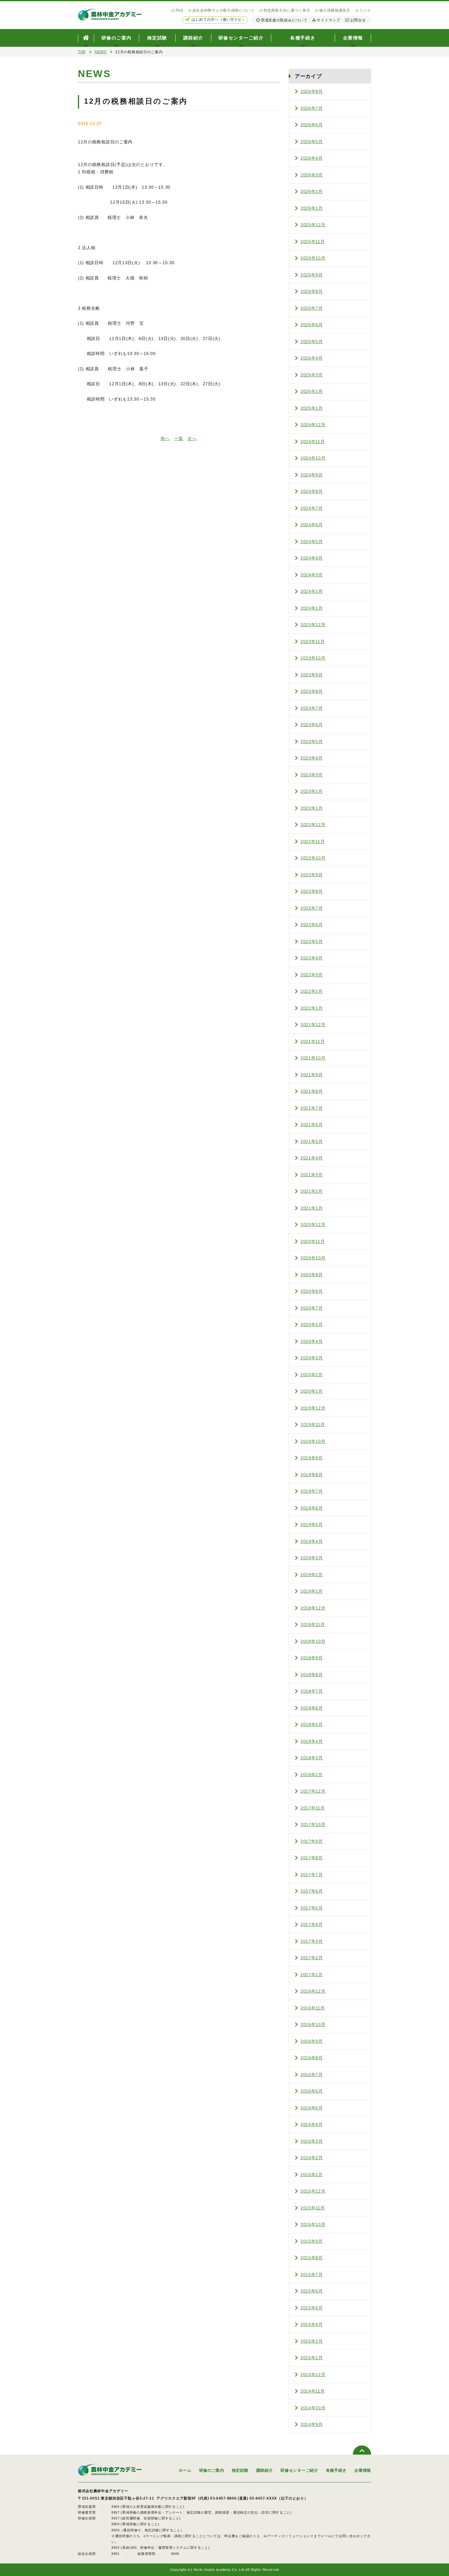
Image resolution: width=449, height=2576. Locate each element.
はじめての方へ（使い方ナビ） (219, 20)
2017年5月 (312, 1908)
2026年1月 (312, 208)
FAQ (179, 10)
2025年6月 (312, 325)
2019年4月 (312, 1541)
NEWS (101, 52)
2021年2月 (312, 1191)
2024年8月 (312, 491)
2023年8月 (312, 691)
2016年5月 (312, 2108)
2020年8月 (312, 1291)
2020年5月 (312, 1325)
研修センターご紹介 (241, 38)
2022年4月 (312, 958)
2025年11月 (313, 242)
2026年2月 (312, 191)
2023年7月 (312, 708)
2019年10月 (313, 1441)
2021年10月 (313, 1058)
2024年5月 (312, 541)
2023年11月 (313, 641)
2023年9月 (312, 675)
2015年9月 (312, 2241)
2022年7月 (312, 908)
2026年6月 (312, 125)
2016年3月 (312, 2141)
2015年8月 (312, 2258)
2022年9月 (312, 875)
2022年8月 (312, 891)
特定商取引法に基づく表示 (287, 10)
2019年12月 (313, 1408)
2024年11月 (313, 442)
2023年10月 (313, 658)
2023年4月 (312, 758)
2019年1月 (312, 1591)
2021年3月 (312, 1175)
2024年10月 (313, 458)
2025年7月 (312, 308)
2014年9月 (312, 2424)
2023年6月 (312, 725)
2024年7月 (312, 508)
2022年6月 (312, 925)
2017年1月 (312, 1975)
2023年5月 (312, 741)
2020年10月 (313, 1258)
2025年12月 (313, 225)
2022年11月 (313, 841)
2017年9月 (312, 1841)
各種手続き (303, 38)
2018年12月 (313, 1608)
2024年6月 (312, 525)
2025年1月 (312, 408)
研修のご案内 (117, 38)
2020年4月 (312, 1341)
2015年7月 (312, 2275)
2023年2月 (312, 791)
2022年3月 (312, 975)
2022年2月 (312, 991)
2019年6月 (312, 1508)
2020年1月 (312, 1391)
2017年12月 (313, 1791)
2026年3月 (312, 175)
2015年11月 (313, 2208)
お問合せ (358, 20)
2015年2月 (312, 2341)
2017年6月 (312, 1891)
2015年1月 (312, 2358)
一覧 (179, 438)
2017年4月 (312, 1924)
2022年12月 (313, 825)
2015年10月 (313, 2224)
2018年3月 (312, 1758)
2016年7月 (312, 2075)
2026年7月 (312, 108)
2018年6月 (312, 1708)
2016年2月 (312, 2158)
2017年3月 (312, 1941)
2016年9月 (312, 2041)
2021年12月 (313, 1025)
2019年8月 (312, 1475)
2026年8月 (312, 91)
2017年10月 (313, 1824)
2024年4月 (312, 558)
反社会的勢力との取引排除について (223, 10)
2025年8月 (312, 291)
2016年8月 (312, 2058)
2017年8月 (312, 1858)
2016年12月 (313, 1991)
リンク (365, 10)
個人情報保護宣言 (335, 10)
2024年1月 (312, 608)
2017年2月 (312, 1958)
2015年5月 (312, 2308)
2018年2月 (312, 1775)
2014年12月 (313, 2375)
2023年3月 (312, 775)
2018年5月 (312, 1724)
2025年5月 (312, 342)
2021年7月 (312, 1108)
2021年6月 (312, 1125)
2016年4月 (312, 2124)
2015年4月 (312, 2324)
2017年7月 (312, 1875)
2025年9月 (312, 275)
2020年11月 (313, 1241)
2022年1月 (312, 1008)
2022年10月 (313, 858)
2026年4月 (312, 158)
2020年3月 (312, 1358)
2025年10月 (313, 258)
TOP (82, 52)
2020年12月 (313, 1225)
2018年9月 (312, 1658)
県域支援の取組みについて (284, 20)
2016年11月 (313, 2008)
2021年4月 (312, 1158)
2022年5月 (312, 941)
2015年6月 (312, 2291)
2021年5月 (312, 1141)
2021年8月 (312, 1091)
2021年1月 (312, 1208)
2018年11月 (313, 1624)
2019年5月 (312, 1525)
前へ (165, 438)
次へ (192, 438)
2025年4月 (312, 358)
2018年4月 (312, 1741)
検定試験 (157, 38)
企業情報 (353, 38)
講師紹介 (193, 38)
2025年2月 (312, 391)
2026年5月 (312, 142)
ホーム (185, 2470)
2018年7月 (312, 1691)
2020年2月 (312, 1375)
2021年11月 (313, 1041)
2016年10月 (313, 2024)
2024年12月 (313, 425)
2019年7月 (312, 1491)
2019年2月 (312, 1575)
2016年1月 (312, 2175)
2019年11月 (313, 1425)
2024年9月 (312, 475)
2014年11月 (313, 2391)
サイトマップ (328, 20)
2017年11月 (313, 1808)
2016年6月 (312, 2091)
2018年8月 (312, 1675)
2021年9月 (312, 1075)
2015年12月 (313, 2191)
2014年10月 (313, 2408)
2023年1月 (312, 808)
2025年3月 (312, 375)
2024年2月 (312, 591)
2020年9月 (312, 1275)
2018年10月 (313, 1641)
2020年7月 (312, 1308)
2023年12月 (313, 625)
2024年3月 (312, 575)
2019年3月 (312, 1558)
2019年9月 (312, 1458)
